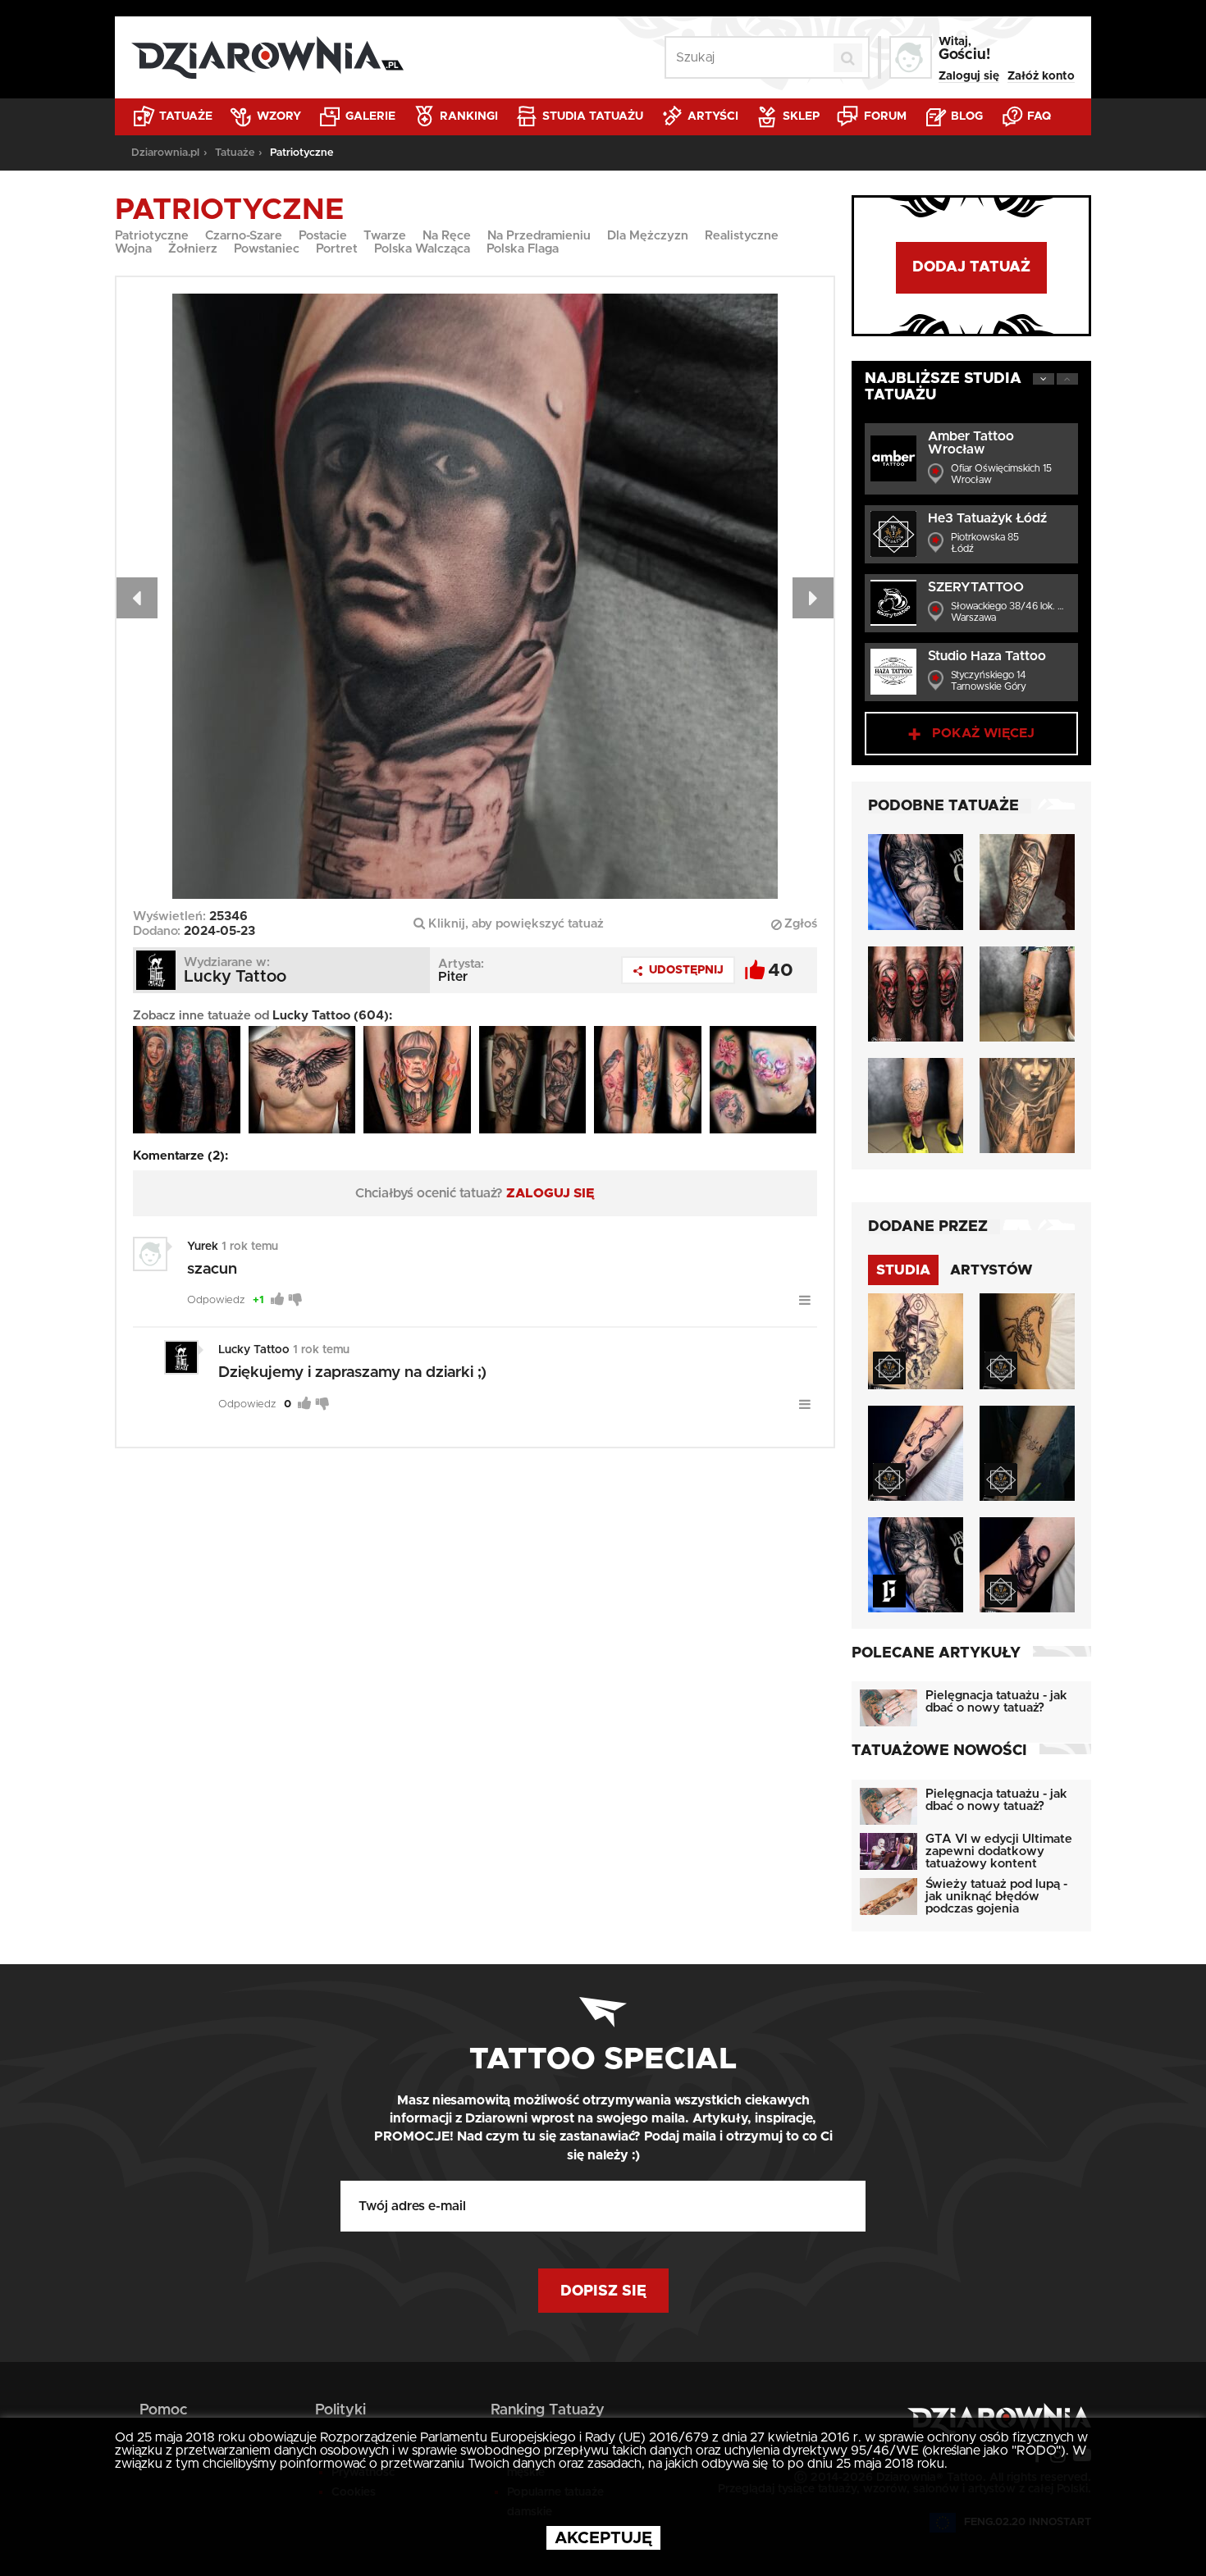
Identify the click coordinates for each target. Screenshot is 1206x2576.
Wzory (277, 116)
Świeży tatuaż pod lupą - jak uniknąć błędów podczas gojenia (996, 1897)
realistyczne (742, 236)
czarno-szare (244, 236)
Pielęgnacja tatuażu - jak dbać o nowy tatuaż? (996, 1702)
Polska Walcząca (422, 249)
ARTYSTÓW (991, 1270)
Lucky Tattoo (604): (332, 1016)
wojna (133, 249)
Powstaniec (267, 249)
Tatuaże (184, 116)
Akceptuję (603, 2538)
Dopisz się (603, 2291)
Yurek (203, 1247)
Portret (337, 249)
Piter (453, 977)
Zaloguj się (969, 76)
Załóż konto (1041, 76)
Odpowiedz (216, 1300)
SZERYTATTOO (976, 587)
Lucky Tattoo (254, 1350)
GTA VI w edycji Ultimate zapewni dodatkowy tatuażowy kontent (999, 1851)
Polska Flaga (523, 249)
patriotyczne (152, 236)
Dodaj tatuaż (971, 267)
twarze (385, 236)
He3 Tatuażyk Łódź (987, 518)
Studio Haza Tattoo (987, 656)
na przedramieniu (539, 236)
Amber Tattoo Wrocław (971, 443)
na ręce (447, 236)
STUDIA (903, 1270)
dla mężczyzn (648, 236)
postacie (323, 236)
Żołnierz (193, 249)
